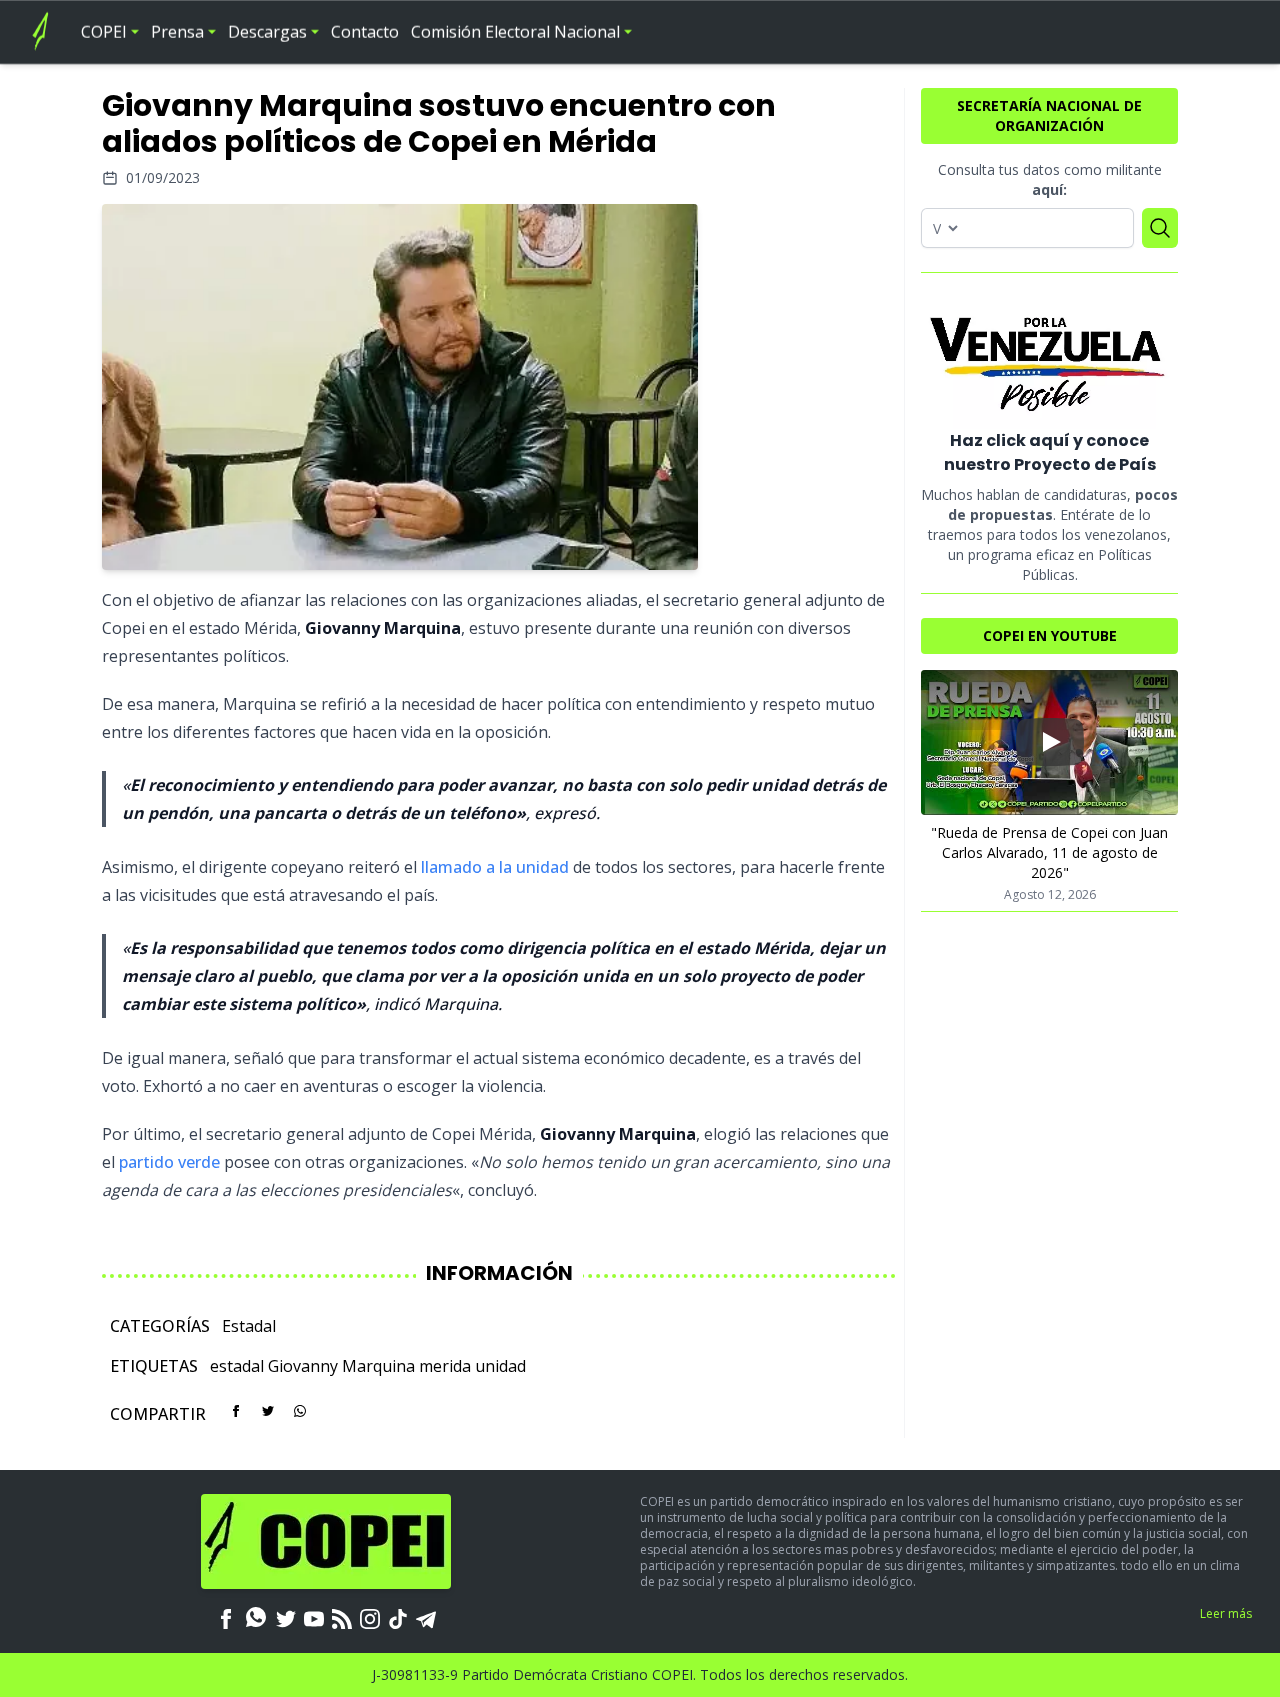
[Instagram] (370, 1617)
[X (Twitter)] (286, 1617)
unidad (500, 1366)
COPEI (104, 32)
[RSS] (342, 1617)
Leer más (1226, 1613)
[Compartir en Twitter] (268, 1411)
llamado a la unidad (495, 867)
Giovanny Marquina (341, 1366)
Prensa (177, 32)
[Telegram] (426, 1617)
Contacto (365, 32)
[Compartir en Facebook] (236, 1411)
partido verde (169, 1162)
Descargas (267, 32)
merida (445, 1366)
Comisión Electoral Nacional (515, 32)
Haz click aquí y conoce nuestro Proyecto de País (1050, 452)
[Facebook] (226, 1617)
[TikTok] (398, 1617)
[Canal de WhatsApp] (256, 1617)
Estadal (249, 1326)
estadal (237, 1366)
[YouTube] (314, 1617)
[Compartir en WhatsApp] (300, 1411)
